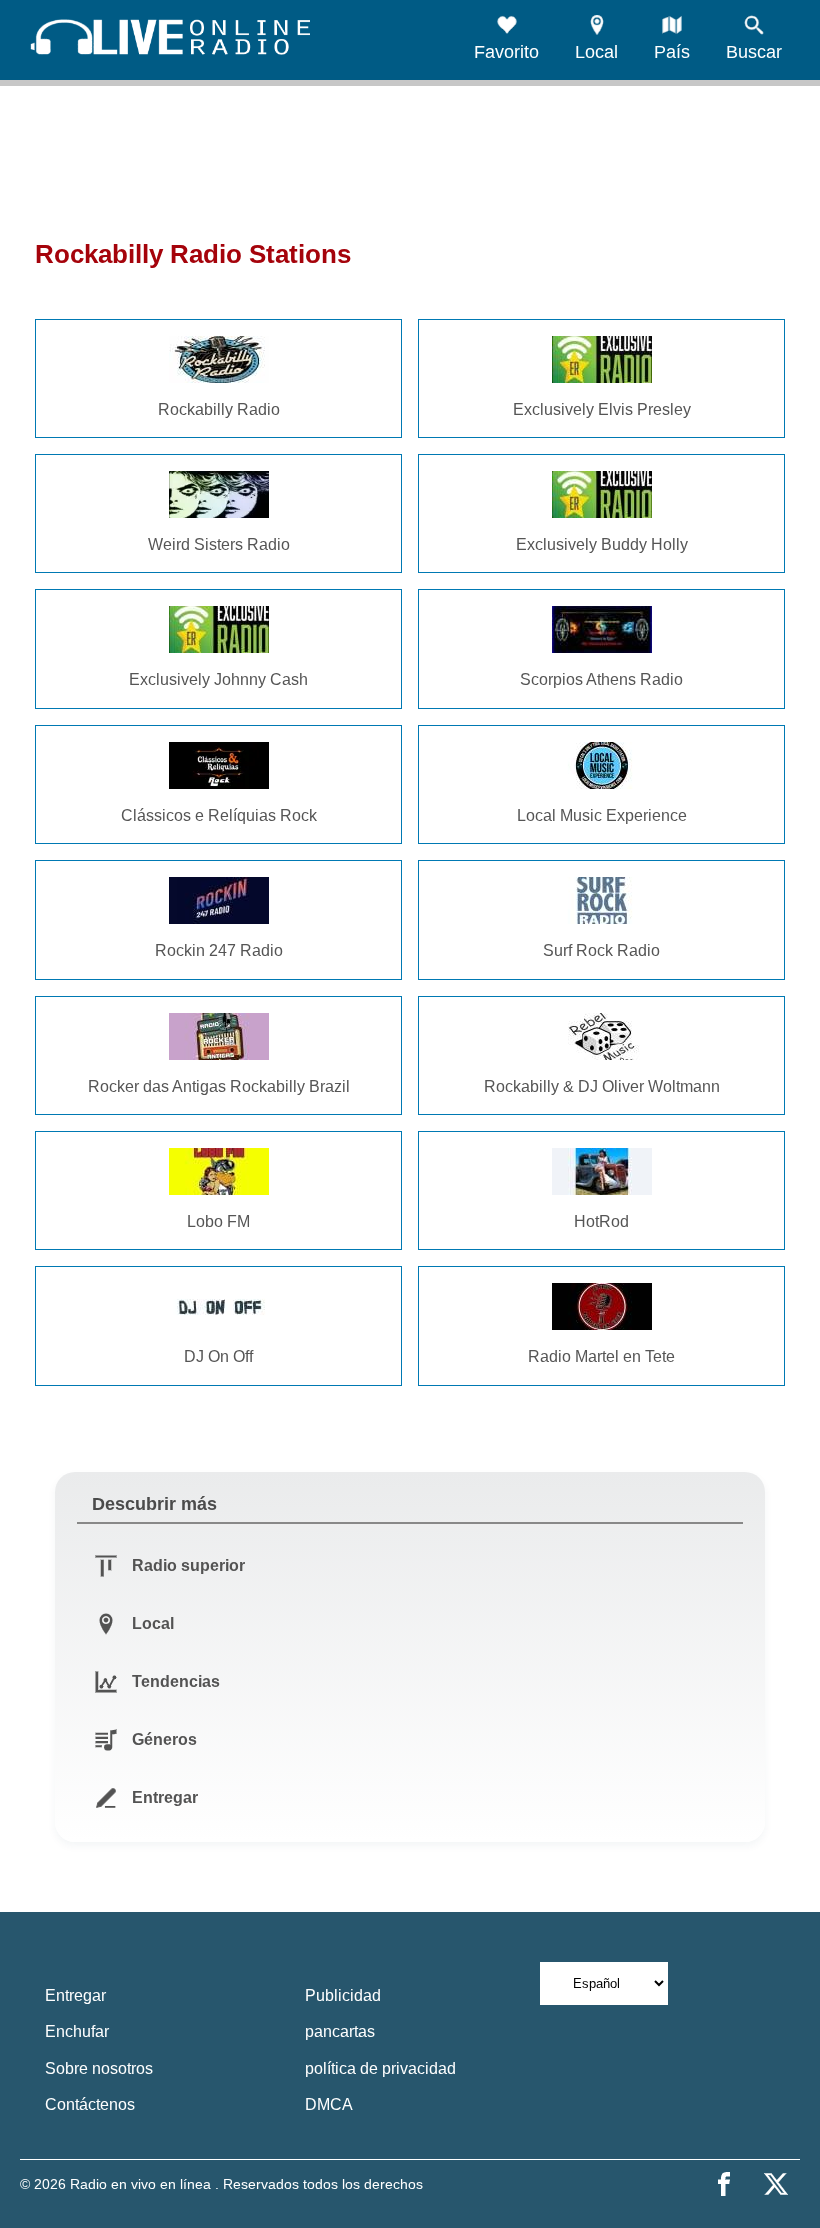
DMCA (329, 2104)
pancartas (340, 2031)
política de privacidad (380, 2068)
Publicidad (343, 1995)
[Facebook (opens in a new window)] (724, 2184)
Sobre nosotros (99, 2068)
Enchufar (77, 2031)
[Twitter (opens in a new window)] (776, 2184)
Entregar (75, 1995)
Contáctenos (90, 2104)
